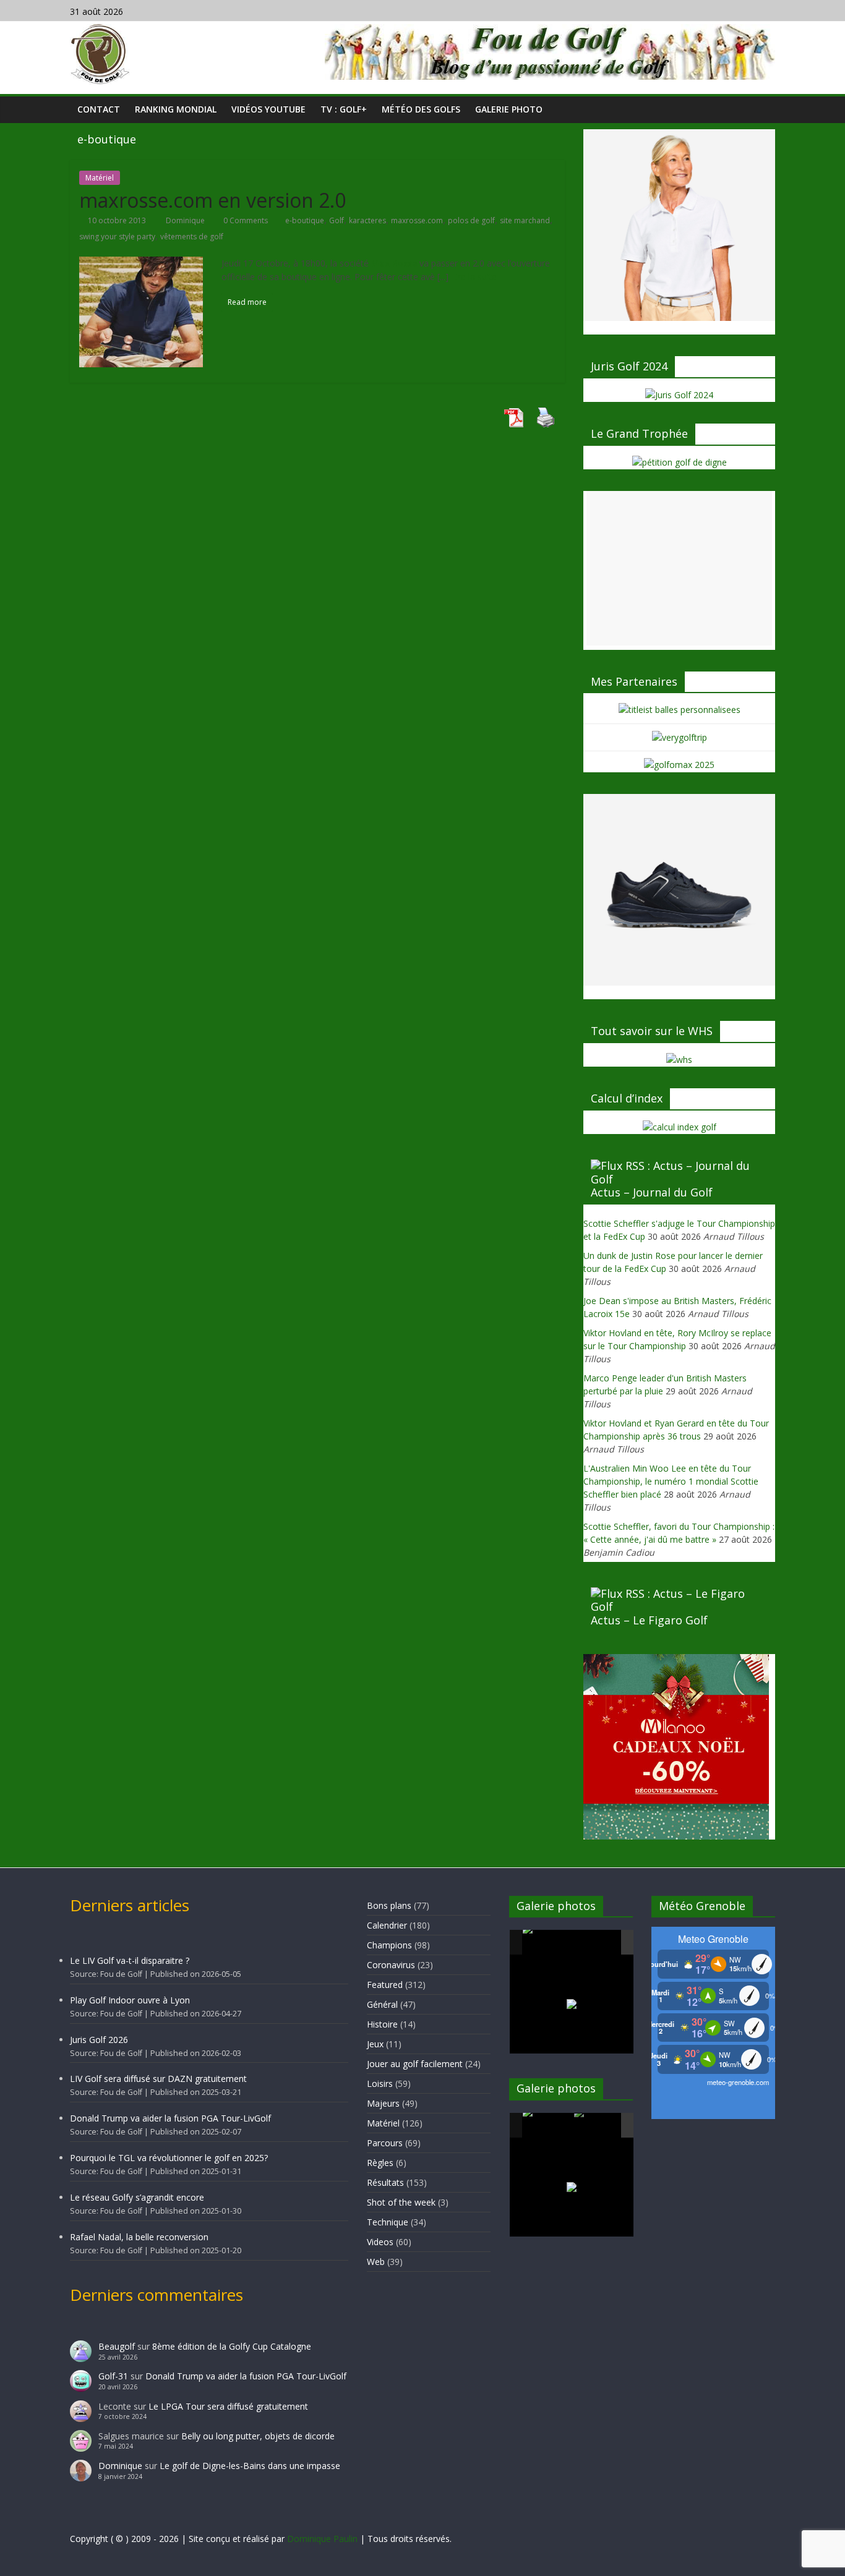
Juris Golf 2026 (99, 2040)
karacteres (367, 220)
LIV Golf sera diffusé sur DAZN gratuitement (158, 2079)
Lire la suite (474, 277)
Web (376, 2262)
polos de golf (471, 220)
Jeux (375, 2044)
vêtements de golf (192, 237)
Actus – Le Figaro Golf (649, 1620)
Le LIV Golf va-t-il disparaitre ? (130, 1960)
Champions (389, 1945)
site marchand (525, 220)
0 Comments (245, 220)
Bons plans (389, 1905)
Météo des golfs (421, 109)
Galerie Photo (509, 109)
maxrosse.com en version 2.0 (212, 200)
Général (382, 2004)
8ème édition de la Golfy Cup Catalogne (232, 2346)
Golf (337, 220)
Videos (380, 2242)
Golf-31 (113, 2376)
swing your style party (117, 237)
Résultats (385, 2182)
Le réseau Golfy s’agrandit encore (137, 2197)
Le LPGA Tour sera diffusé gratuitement (228, 2406)
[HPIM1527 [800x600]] (547, 2125)
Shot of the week (401, 2202)
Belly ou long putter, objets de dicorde (258, 2436)
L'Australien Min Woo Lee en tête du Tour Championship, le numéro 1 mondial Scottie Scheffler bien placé (671, 1481)
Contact (99, 109)
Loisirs (380, 2083)
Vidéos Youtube (268, 109)
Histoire (382, 2024)
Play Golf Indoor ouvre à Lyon (130, 2000)
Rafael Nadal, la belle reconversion (139, 2237)
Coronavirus (391, 1965)
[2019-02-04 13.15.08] (599, 1943)
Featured (385, 1985)
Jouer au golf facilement (415, 2064)
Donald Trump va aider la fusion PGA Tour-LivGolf (170, 2118)
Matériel (100, 178)
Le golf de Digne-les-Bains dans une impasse (250, 2466)
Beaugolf (117, 2346)
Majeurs (383, 2103)
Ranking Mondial (176, 109)
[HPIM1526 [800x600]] (599, 2126)
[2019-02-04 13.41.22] (547, 1942)
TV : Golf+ (344, 109)
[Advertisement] (679, 568)
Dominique (186, 220)
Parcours (385, 2143)
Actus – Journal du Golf (652, 1192)
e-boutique (305, 220)
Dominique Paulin (322, 2539)
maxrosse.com (417, 220)
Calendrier (387, 1925)
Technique (388, 2222)
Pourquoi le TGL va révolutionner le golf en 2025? (169, 2158)
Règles (380, 2163)
